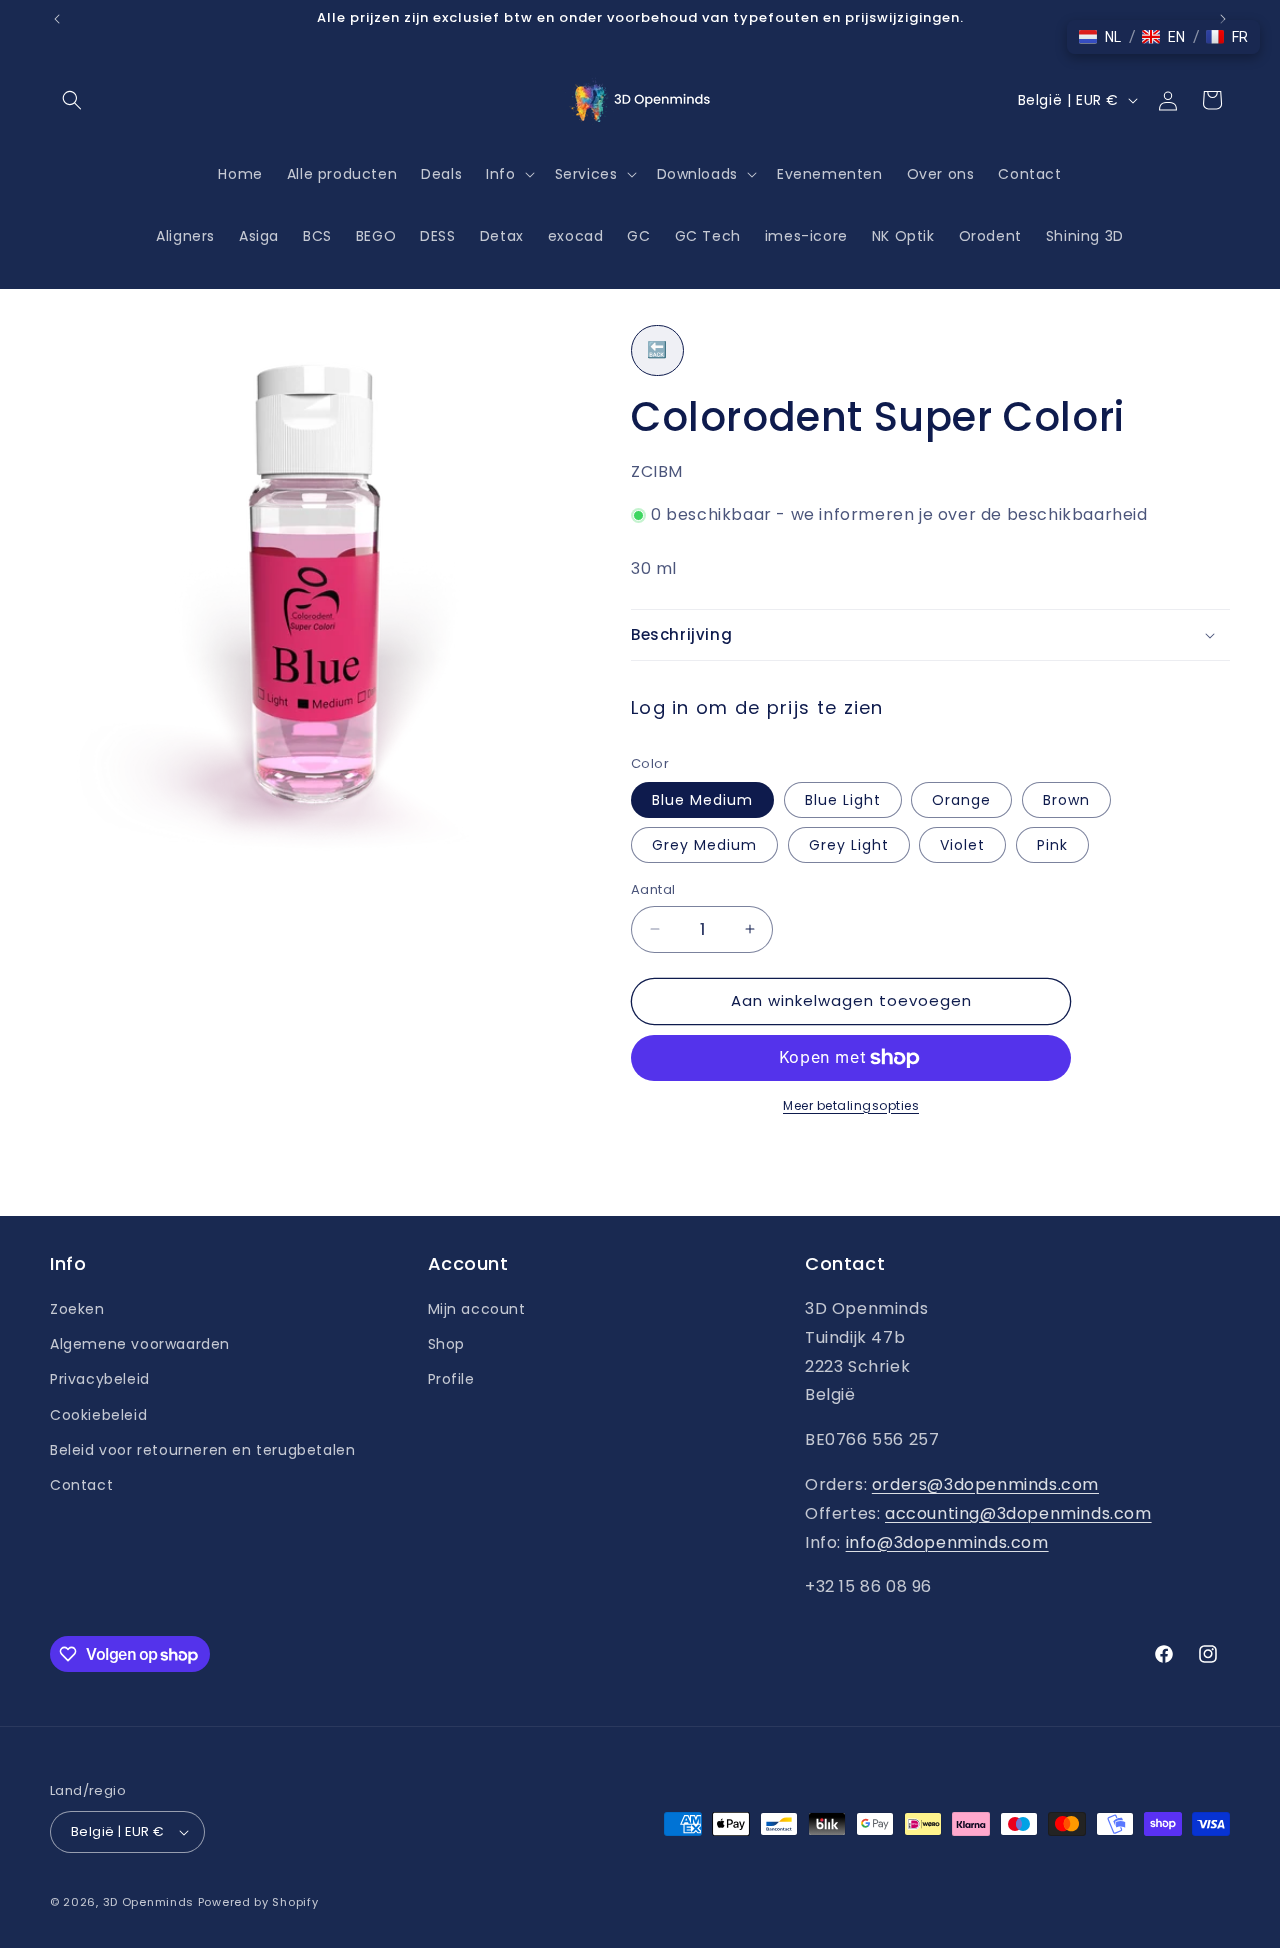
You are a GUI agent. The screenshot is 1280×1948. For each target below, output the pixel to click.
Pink (1052, 845)
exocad (576, 236)
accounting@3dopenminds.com (1018, 1513)
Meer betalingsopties (851, 1105)
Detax (502, 236)
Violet (962, 845)
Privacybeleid (100, 1379)
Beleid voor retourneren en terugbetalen (202, 1450)
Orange (961, 800)
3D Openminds (148, 1902)
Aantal (653, 889)
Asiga (259, 236)
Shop (446, 1344)
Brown (1066, 800)
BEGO (376, 236)
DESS (437, 236)
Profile (451, 1379)
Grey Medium (704, 845)
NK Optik (903, 236)
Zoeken (77, 1309)
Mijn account (477, 1309)
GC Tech (708, 236)
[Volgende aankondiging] (1223, 19)
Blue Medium (702, 800)
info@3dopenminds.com (947, 1542)
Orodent (990, 236)
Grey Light (849, 845)
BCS (317, 236)
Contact (81, 1485)
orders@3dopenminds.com (985, 1484)
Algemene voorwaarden (140, 1344)
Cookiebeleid (98, 1415)
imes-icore (806, 236)
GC (638, 236)
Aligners (185, 236)
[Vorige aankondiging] (57, 19)
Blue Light (843, 800)
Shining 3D (1085, 236)
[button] (72, 100)
